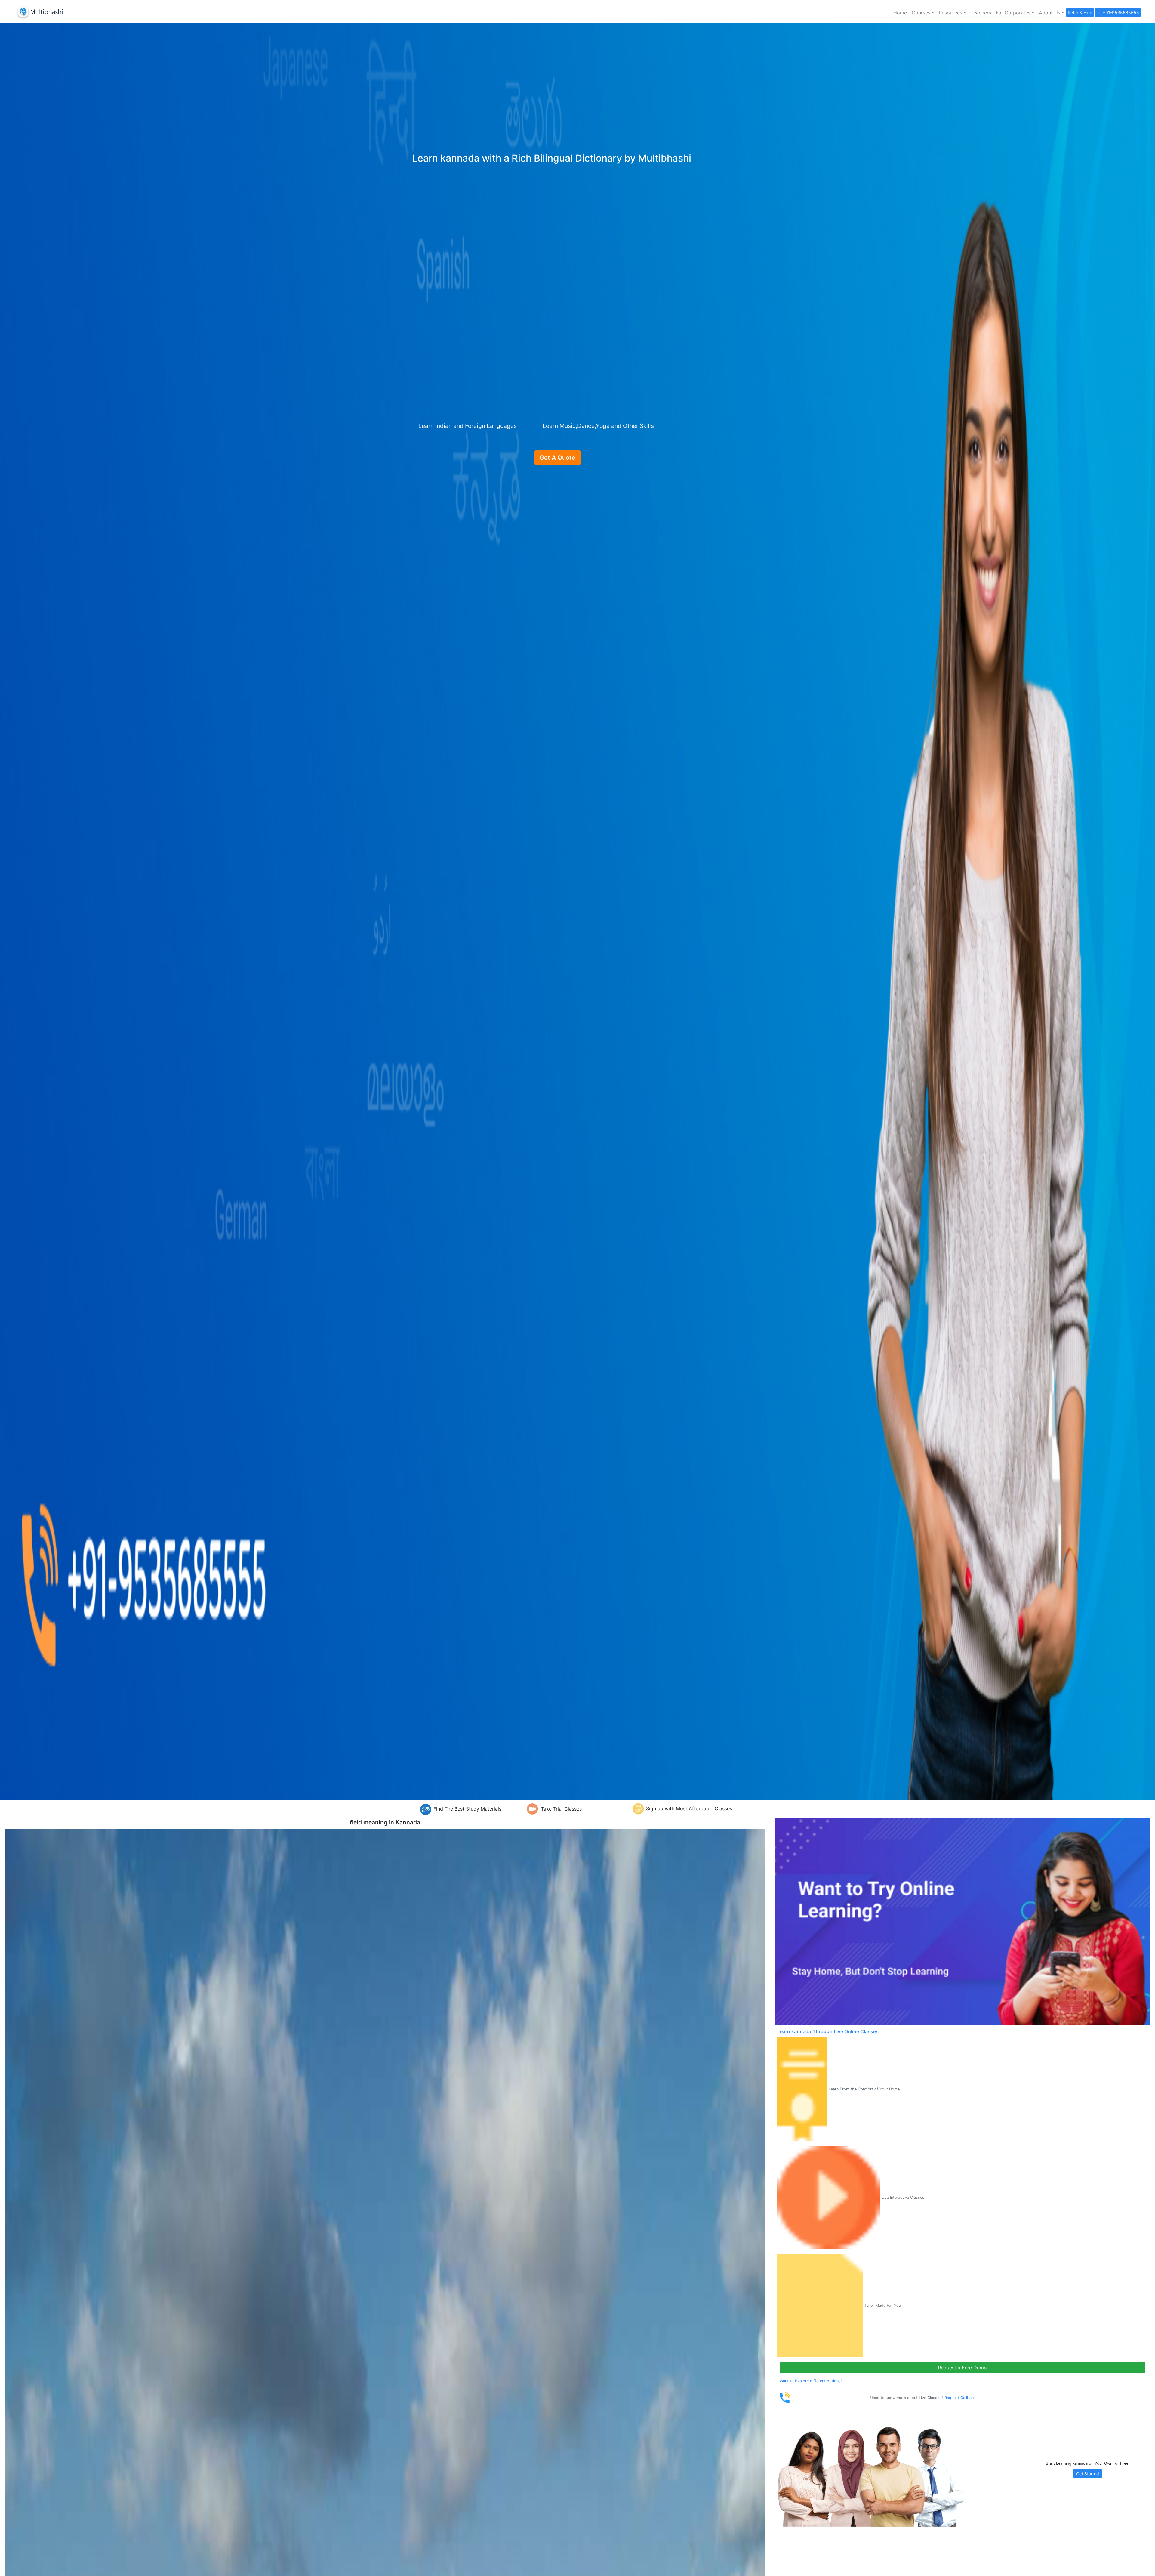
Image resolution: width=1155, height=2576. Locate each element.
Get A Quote (557, 458)
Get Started (1088, 2474)
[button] (923, 13)
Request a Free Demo (962, 2368)
